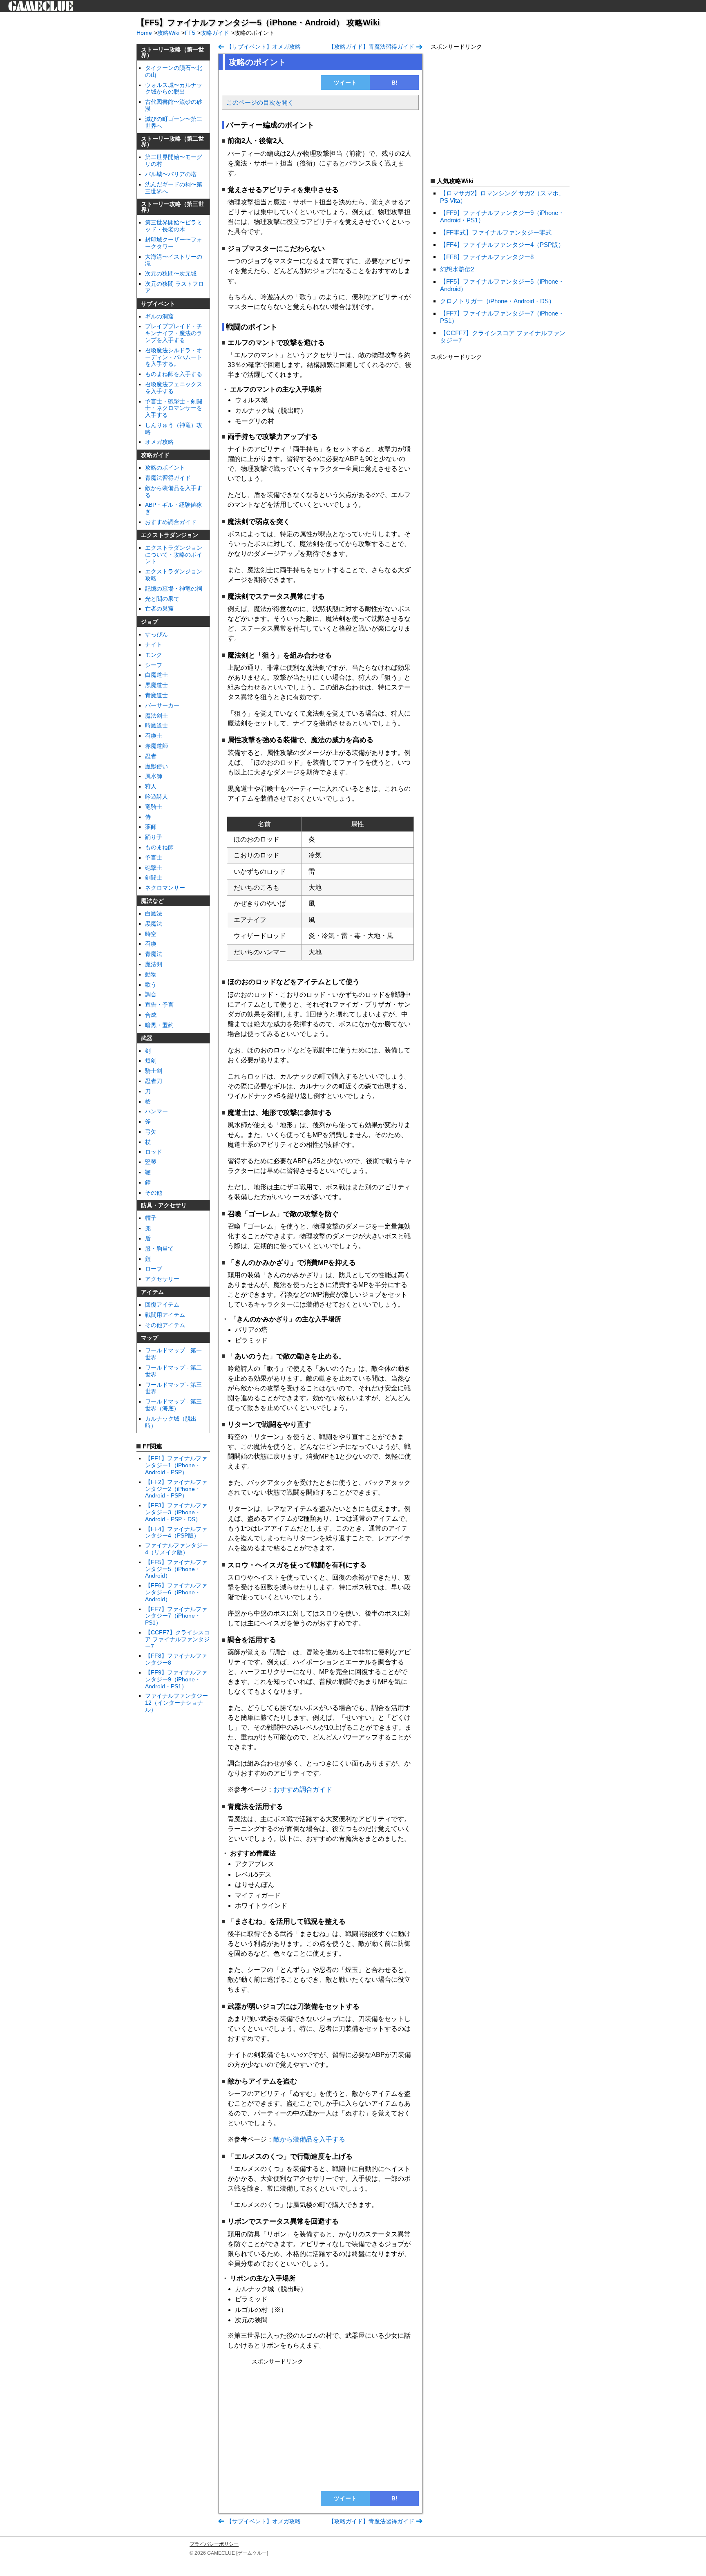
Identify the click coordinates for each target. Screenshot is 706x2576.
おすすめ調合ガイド (171, 522)
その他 (154, 1193)
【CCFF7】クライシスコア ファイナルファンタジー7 (177, 1639)
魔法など (152, 901)
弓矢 (151, 1132)
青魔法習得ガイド (168, 478)
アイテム (152, 1292)
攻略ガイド (155, 455)
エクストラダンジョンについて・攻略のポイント (174, 555)
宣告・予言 (159, 1005)
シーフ (154, 665)
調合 (151, 994)
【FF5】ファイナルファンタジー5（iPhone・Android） (176, 1569)
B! (394, 83)
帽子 (151, 1218)
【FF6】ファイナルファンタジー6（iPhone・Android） (176, 1592)
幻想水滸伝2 (457, 269)
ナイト (154, 645)
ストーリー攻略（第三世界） (172, 207)
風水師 (154, 776)
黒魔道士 (156, 685)
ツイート (345, 83)
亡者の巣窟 (159, 609)
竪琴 (151, 1162)
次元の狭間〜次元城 (171, 273)
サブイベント (158, 304)
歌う (151, 985)
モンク (154, 655)
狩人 (151, 786)
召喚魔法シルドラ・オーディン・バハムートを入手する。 (174, 357)
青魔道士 (156, 695)
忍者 (151, 756)
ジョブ (150, 622)
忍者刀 (154, 1081)
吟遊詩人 (156, 797)
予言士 (154, 857)
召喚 (151, 944)
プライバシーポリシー (214, 2544)
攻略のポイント (165, 468)
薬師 (151, 827)
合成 (151, 1015)
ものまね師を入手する (174, 374)
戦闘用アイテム (165, 1315)
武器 (147, 1038)
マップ (150, 1338)
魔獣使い (156, 766)
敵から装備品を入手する (309, 2139)
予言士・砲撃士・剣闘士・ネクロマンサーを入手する (174, 408)
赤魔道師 (156, 746)
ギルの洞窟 (159, 316)
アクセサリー (162, 1279)
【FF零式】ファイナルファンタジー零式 (496, 232)
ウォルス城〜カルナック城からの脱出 (174, 88)
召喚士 (154, 736)
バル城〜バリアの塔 (171, 174)
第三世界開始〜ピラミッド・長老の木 (174, 226)
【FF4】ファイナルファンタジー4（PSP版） (176, 1532)
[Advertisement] (320, 2425)
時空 (151, 934)
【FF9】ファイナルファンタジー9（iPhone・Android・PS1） (176, 1679)
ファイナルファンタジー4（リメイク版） (176, 1549)
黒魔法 (154, 924)
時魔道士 (156, 725)
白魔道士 (156, 675)
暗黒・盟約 (159, 1025)
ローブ (154, 1269)
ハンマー (156, 1111)
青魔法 (154, 954)
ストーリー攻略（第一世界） (172, 52)
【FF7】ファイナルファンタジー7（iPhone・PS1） (176, 1616)
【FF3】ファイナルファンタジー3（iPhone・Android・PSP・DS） (176, 1512)
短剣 (151, 1061)
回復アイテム (162, 1305)
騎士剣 (154, 1071)
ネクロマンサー (165, 888)
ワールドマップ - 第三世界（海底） (173, 1405)
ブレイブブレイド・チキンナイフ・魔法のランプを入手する (174, 333)
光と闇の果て (162, 599)
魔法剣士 (156, 716)
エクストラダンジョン (170, 535)
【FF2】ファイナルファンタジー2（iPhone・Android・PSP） (176, 1489)
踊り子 (154, 837)
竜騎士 (154, 807)
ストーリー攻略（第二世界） (172, 141)
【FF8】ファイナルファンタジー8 (487, 257)
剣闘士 (154, 877)
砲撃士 (154, 868)
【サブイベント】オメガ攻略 (264, 47)
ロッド (154, 1152)
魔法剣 (154, 964)
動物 (151, 974)
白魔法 (154, 913)
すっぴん (156, 634)
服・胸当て (159, 1249)
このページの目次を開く (260, 102)
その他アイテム (165, 1325)
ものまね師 (159, 847)
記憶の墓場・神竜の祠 (174, 589)
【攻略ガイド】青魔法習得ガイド (371, 47)
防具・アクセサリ (164, 1205)
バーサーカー (162, 705)
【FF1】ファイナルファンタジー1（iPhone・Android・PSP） (176, 1465)
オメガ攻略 (159, 442)
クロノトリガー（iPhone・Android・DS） (497, 301)
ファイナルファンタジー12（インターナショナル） (176, 1703)
